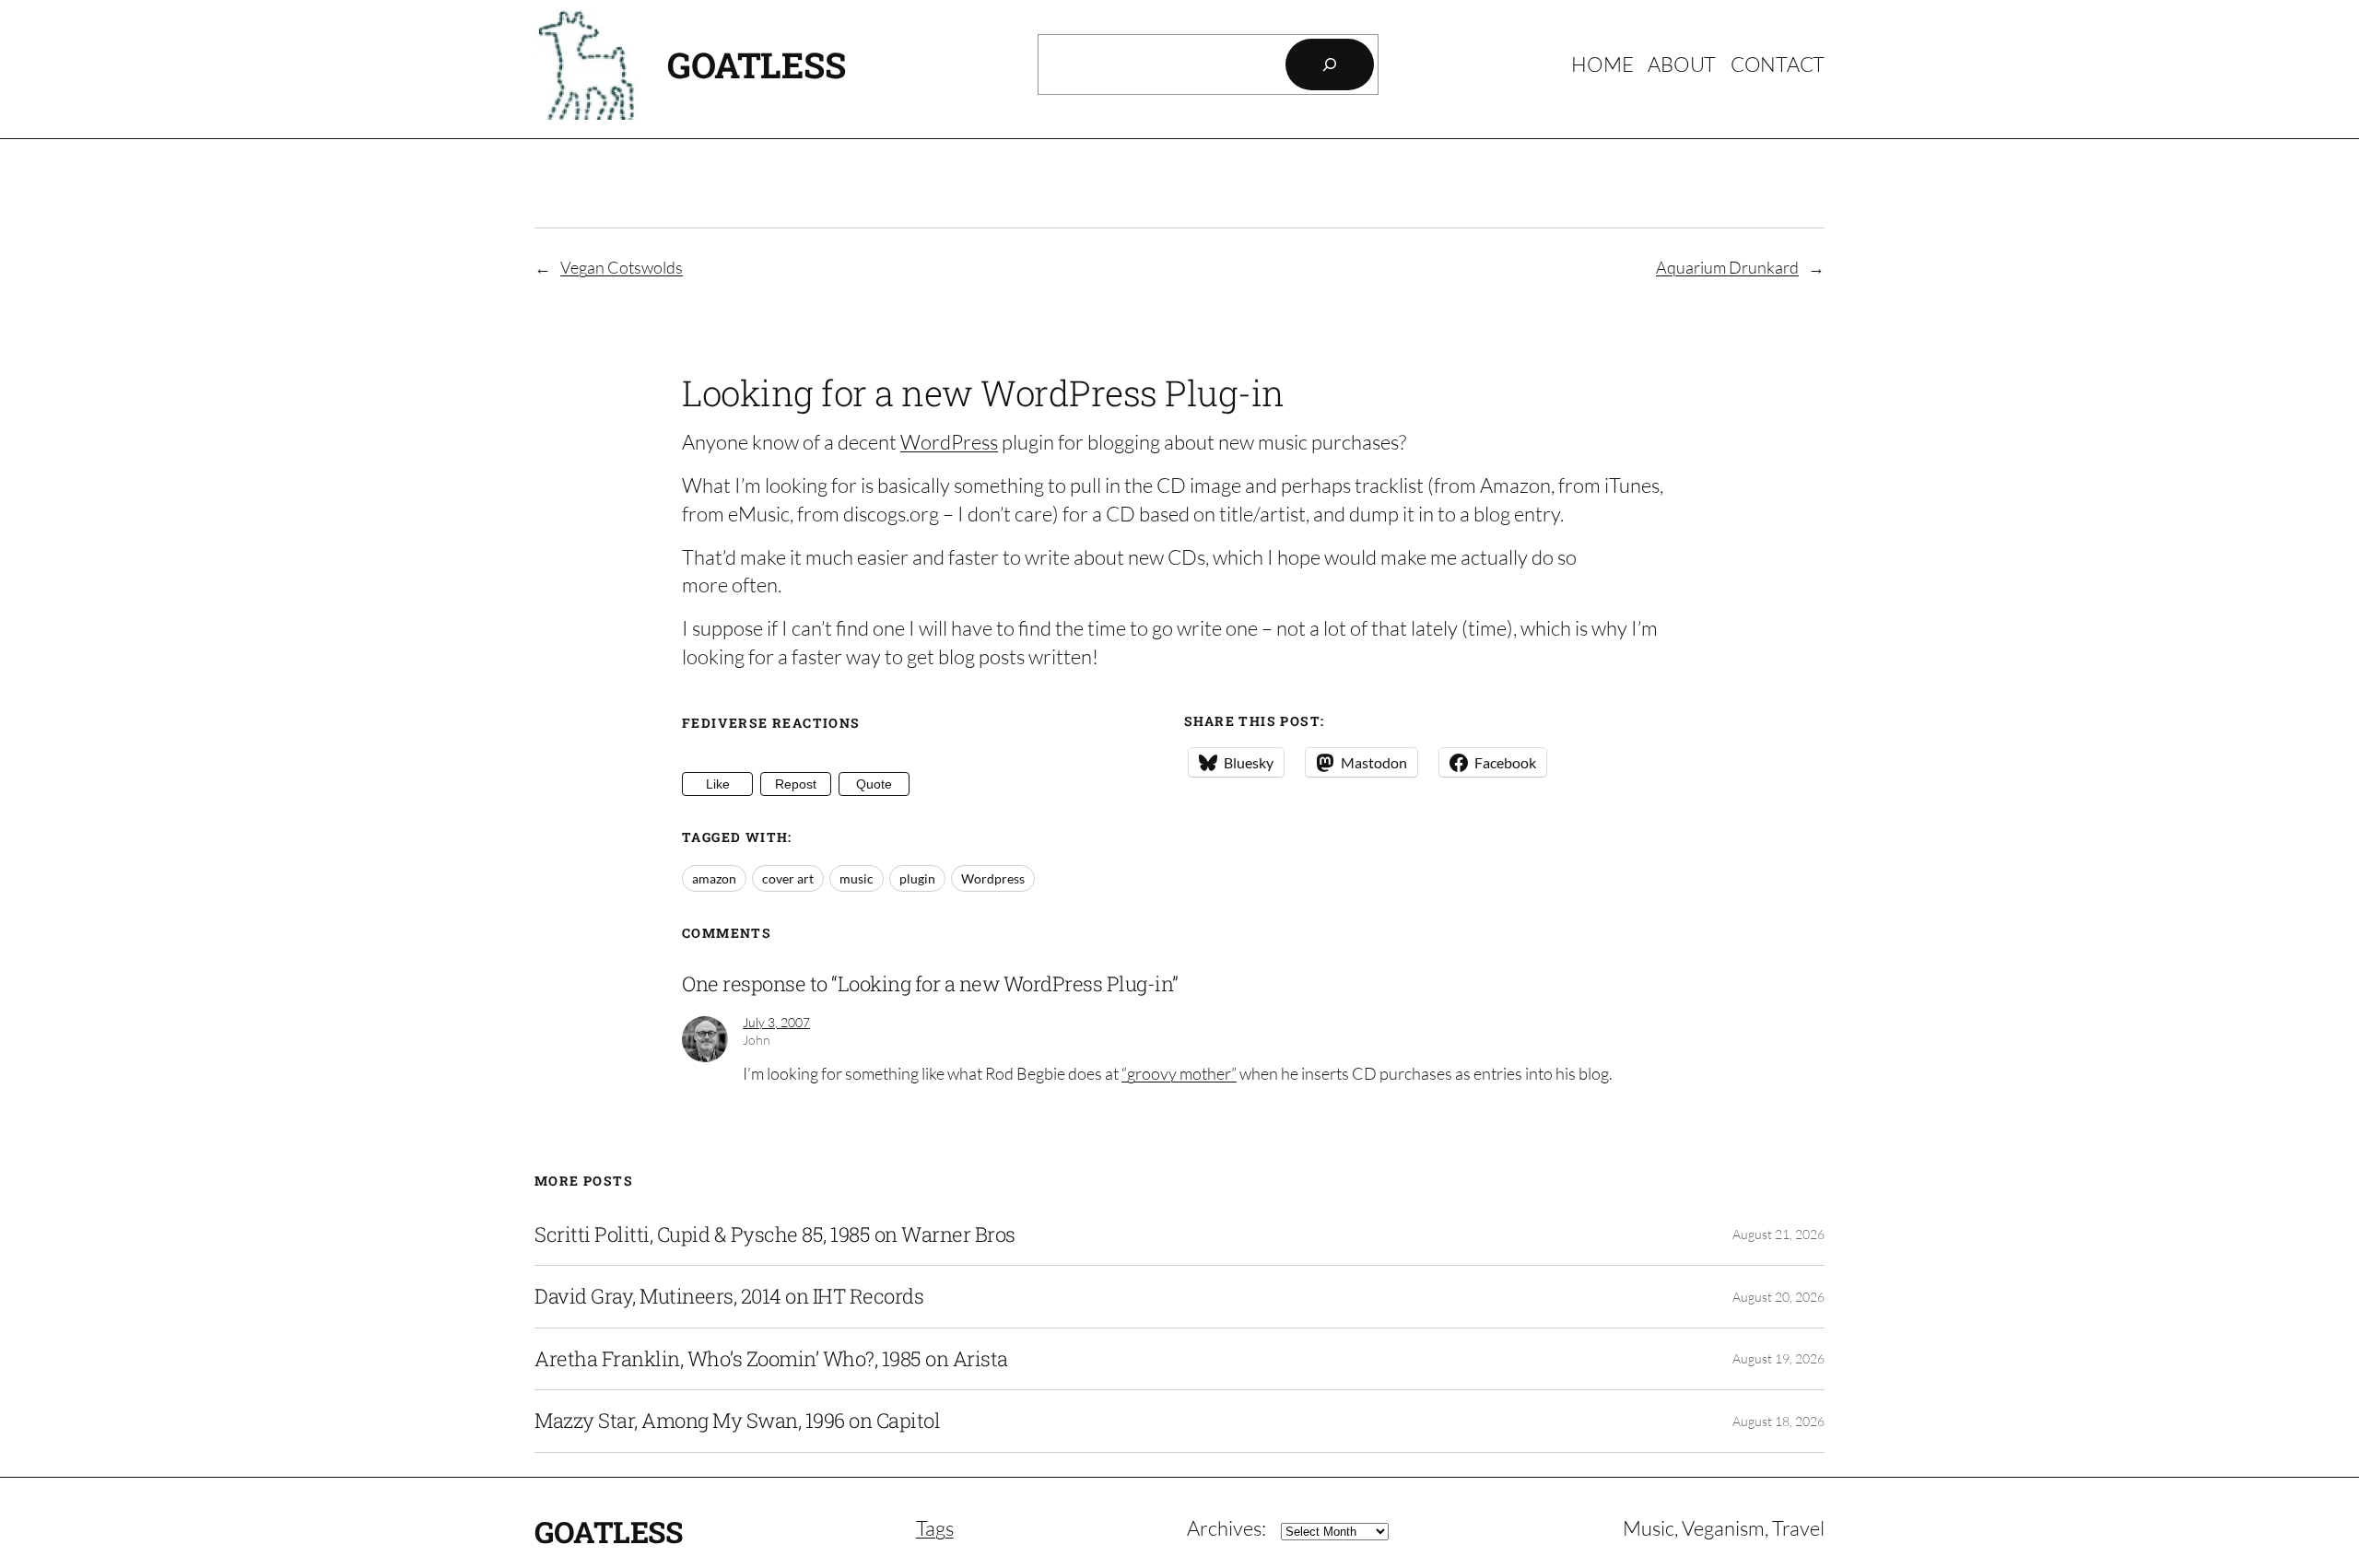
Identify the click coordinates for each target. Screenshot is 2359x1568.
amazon (714, 878)
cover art (788, 878)
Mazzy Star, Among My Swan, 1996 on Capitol (737, 1421)
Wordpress (993, 878)
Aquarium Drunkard (1727, 267)
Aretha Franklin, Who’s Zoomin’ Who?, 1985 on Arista (771, 1359)
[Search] (1330, 64)
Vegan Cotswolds (622, 267)
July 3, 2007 (776, 1022)
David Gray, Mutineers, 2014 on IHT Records (729, 1296)
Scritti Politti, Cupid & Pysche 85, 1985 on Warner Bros (775, 1235)
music (857, 878)
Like (718, 784)
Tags (935, 1528)
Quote (874, 784)
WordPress (949, 442)
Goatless (756, 64)
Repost (796, 784)
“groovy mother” (1179, 1073)
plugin (917, 878)
